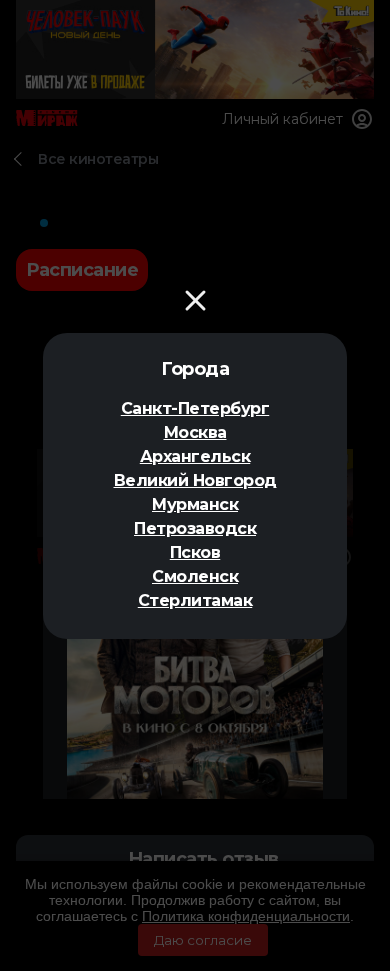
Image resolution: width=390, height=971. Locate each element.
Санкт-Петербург (195, 408)
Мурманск (195, 504)
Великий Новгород (195, 480)
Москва (195, 432)
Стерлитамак (195, 600)
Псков (195, 552)
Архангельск (195, 456)
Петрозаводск (195, 528)
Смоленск (195, 576)
